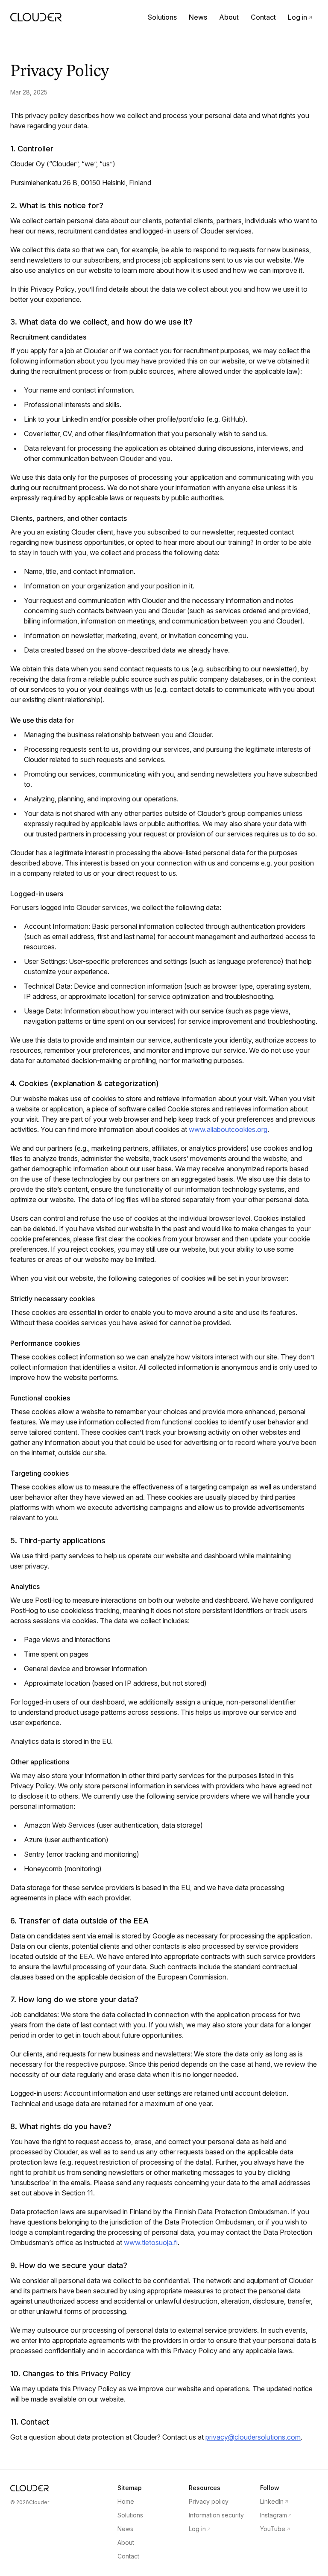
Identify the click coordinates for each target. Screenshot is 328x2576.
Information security (216, 2515)
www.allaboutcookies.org (228, 1129)
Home (126, 2501)
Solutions (162, 17)
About (229, 17)
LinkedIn (274, 2501)
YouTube (275, 2529)
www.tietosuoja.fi (151, 2242)
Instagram (276, 2515)
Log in (300, 17)
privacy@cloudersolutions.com (253, 2437)
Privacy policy (209, 2501)
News (198, 17)
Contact (263, 17)
